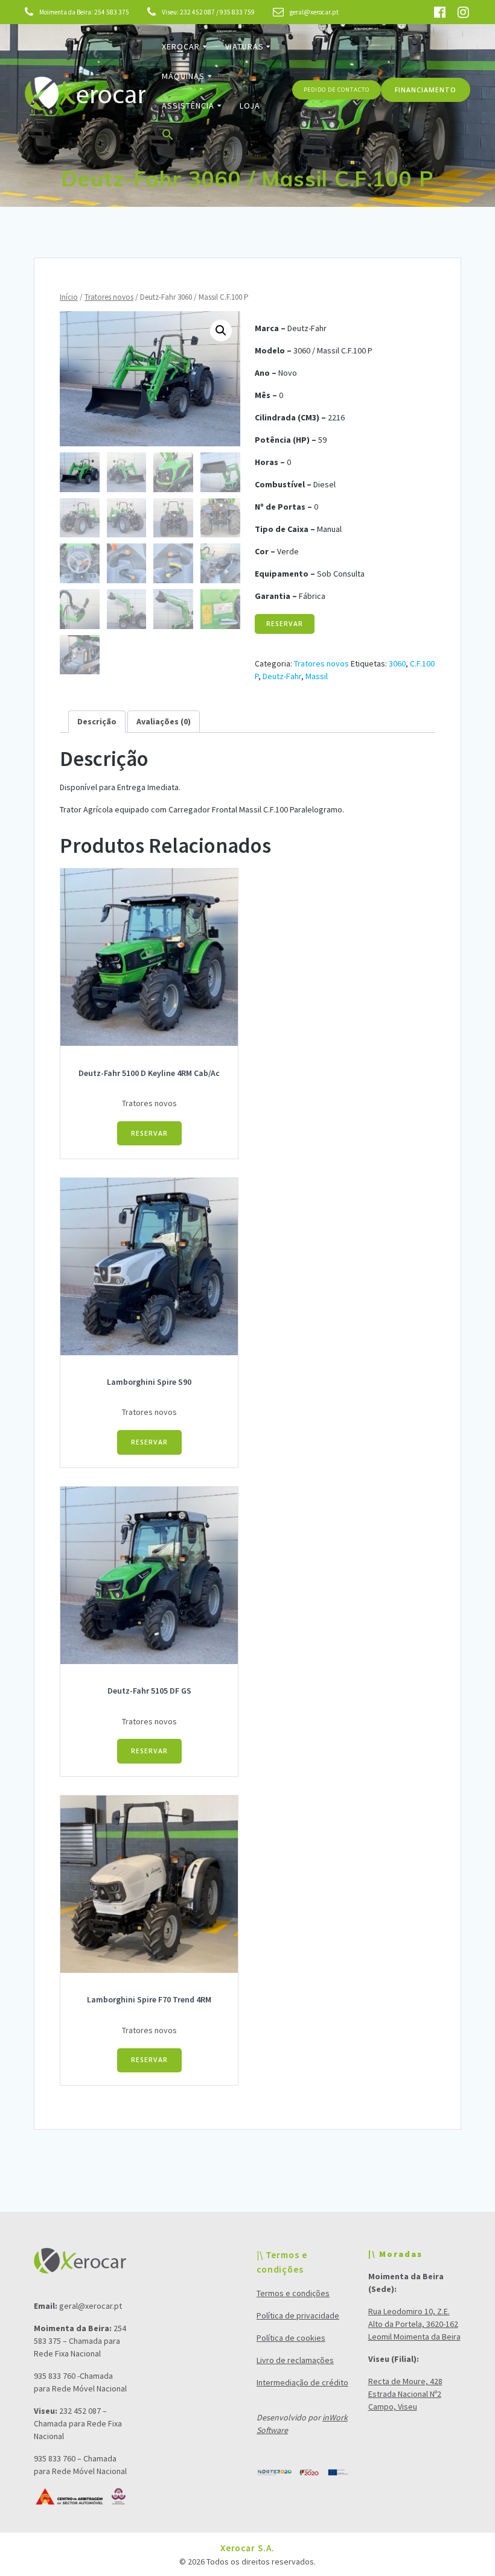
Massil (317, 676)
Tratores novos (109, 297)
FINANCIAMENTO (426, 90)
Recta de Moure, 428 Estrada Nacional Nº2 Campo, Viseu (405, 2394)
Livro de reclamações (295, 2360)
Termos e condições (293, 2293)
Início (69, 297)
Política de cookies (291, 2338)
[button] (168, 137)
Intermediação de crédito (302, 2382)
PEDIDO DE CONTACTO (337, 90)
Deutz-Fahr (282, 676)
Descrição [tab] (97, 721)
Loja (250, 106)
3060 (397, 663)
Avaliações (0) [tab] (164, 721)
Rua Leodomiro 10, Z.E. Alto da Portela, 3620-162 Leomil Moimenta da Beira (414, 2324)
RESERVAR (285, 624)
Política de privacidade (298, 2315)
